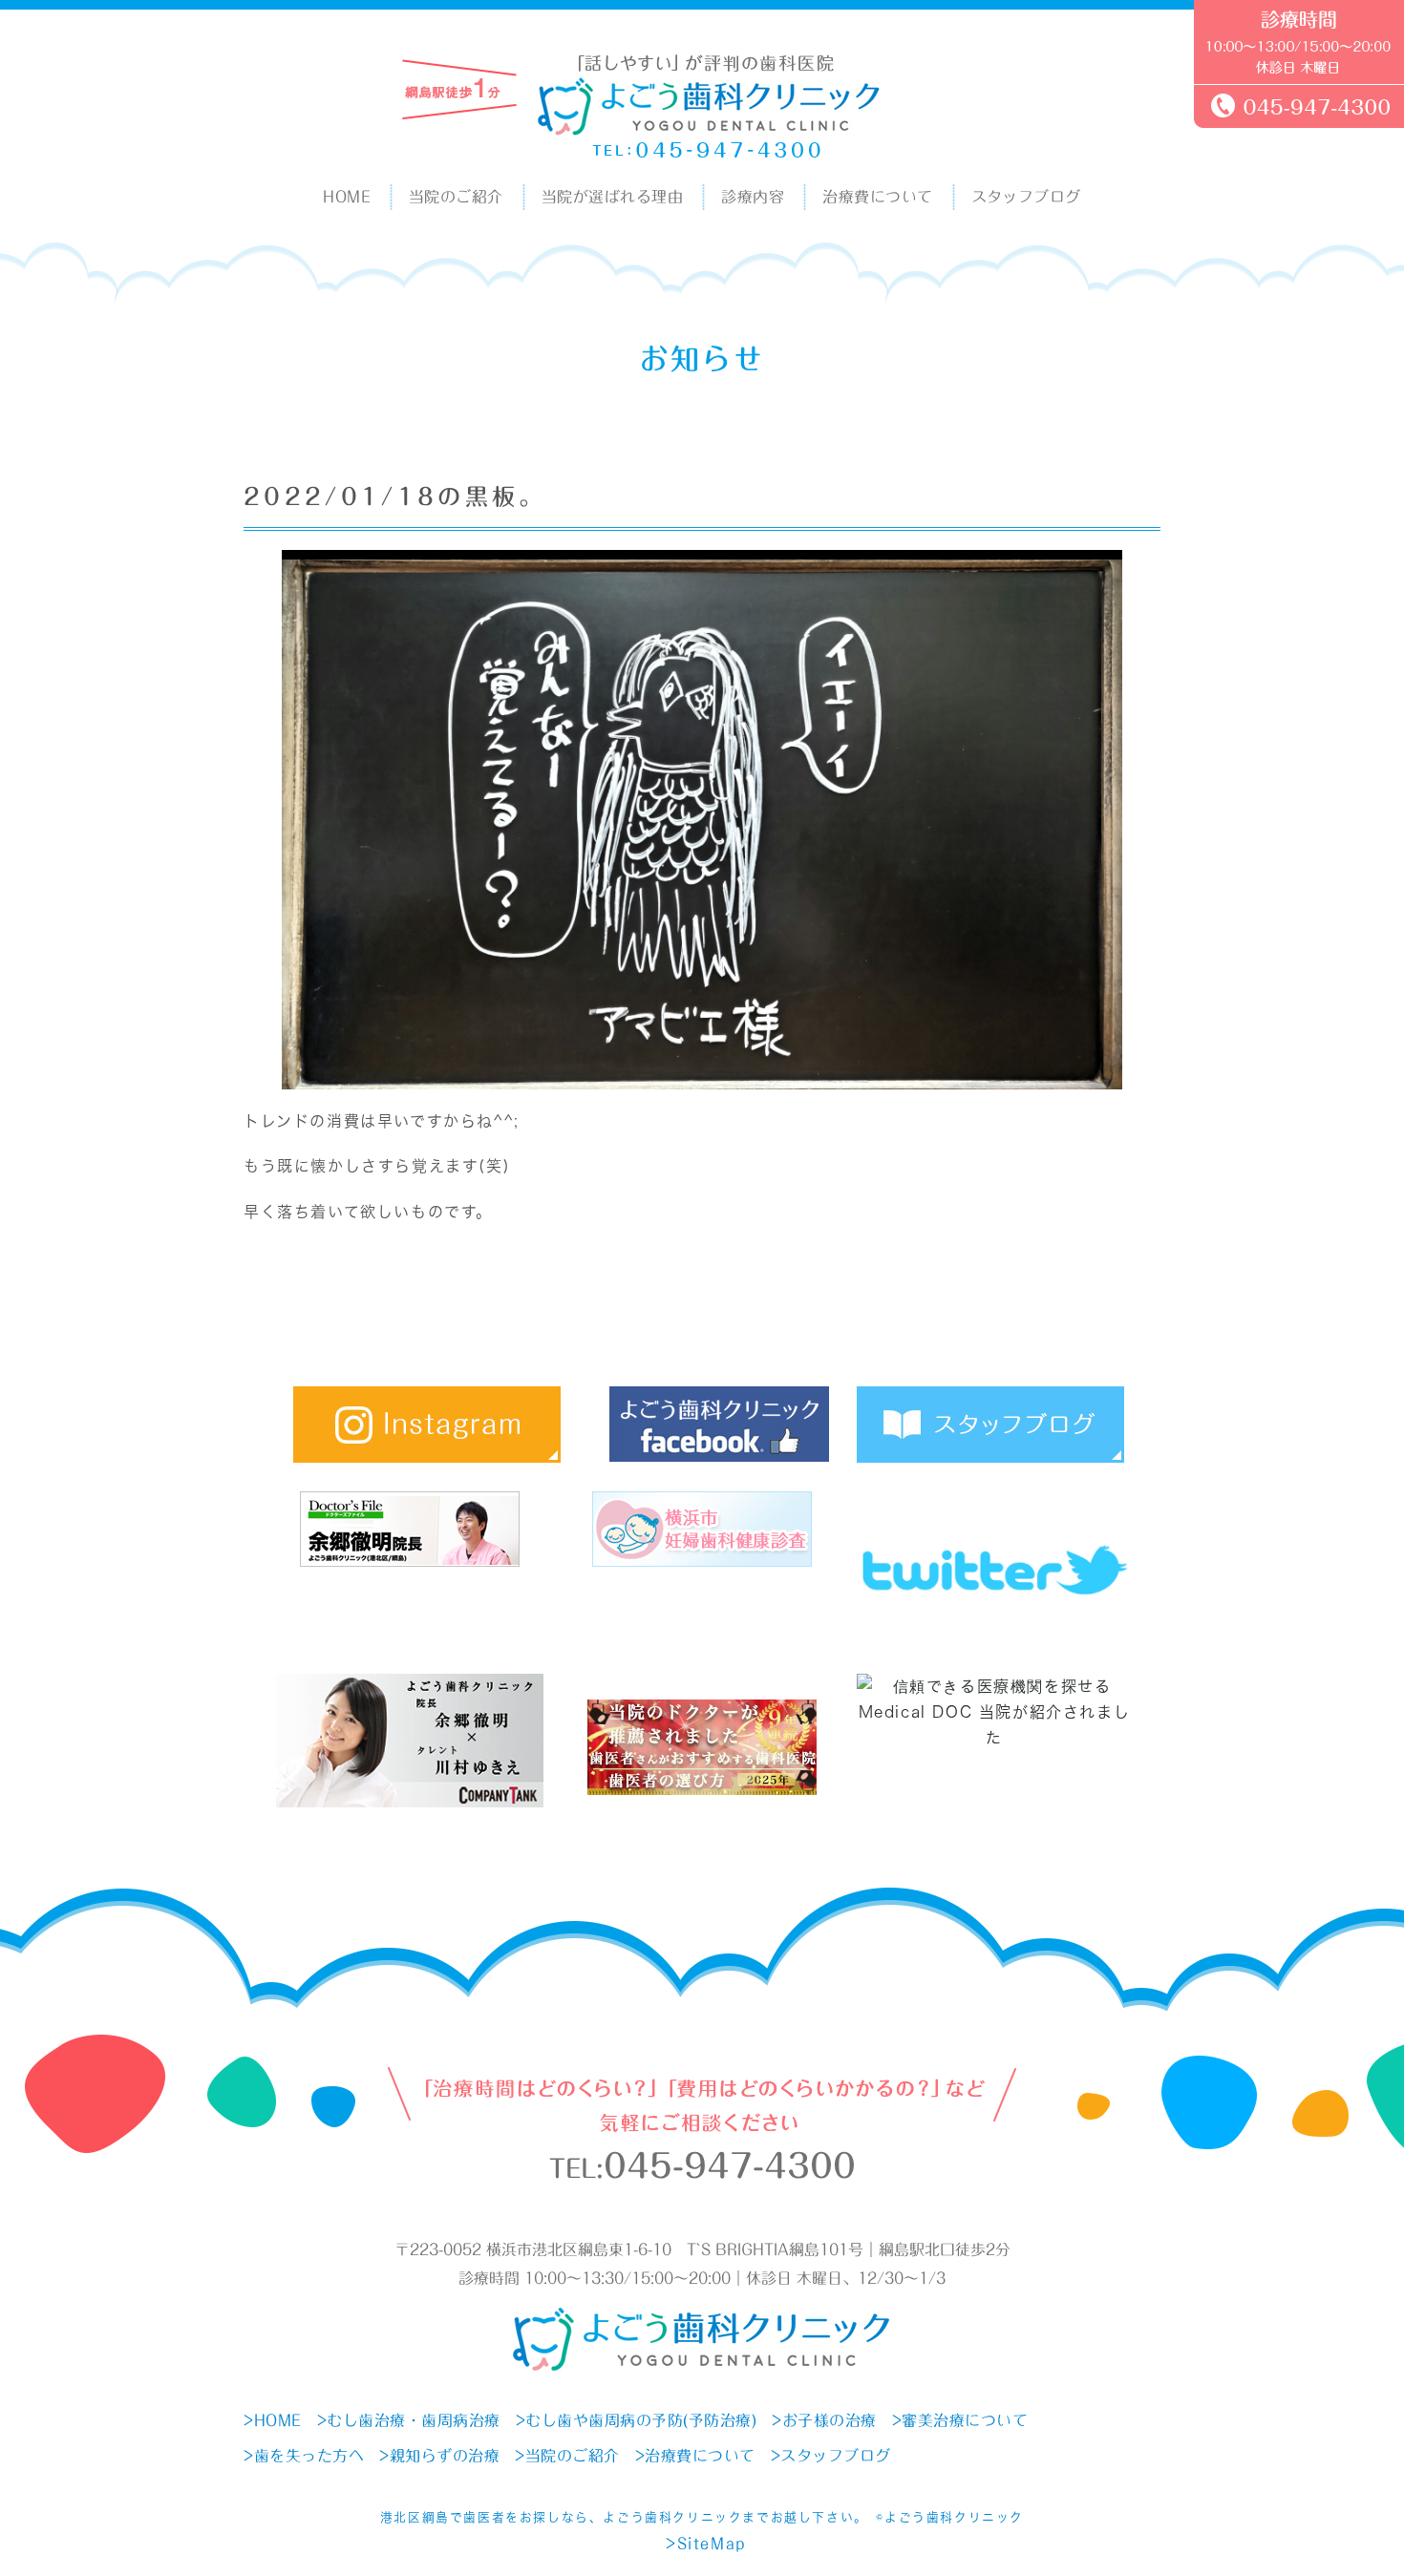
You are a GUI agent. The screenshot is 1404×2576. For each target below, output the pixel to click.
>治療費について (695, 2456)
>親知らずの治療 (439, 2456)
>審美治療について (960, 2420)
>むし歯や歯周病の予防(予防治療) (637, 2420)
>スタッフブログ (831, 2456)
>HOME (273, 2420)
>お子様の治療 (824, 2420)
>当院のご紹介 (567, 2456)
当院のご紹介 (456, 197)
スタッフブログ (1026, 197)
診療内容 (753, 197)
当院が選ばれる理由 (612, 197)
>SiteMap (706, 2544)
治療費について (877, 197)
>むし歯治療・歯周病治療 (409, 2420)
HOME (347, 197)
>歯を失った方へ (304, 2456)
